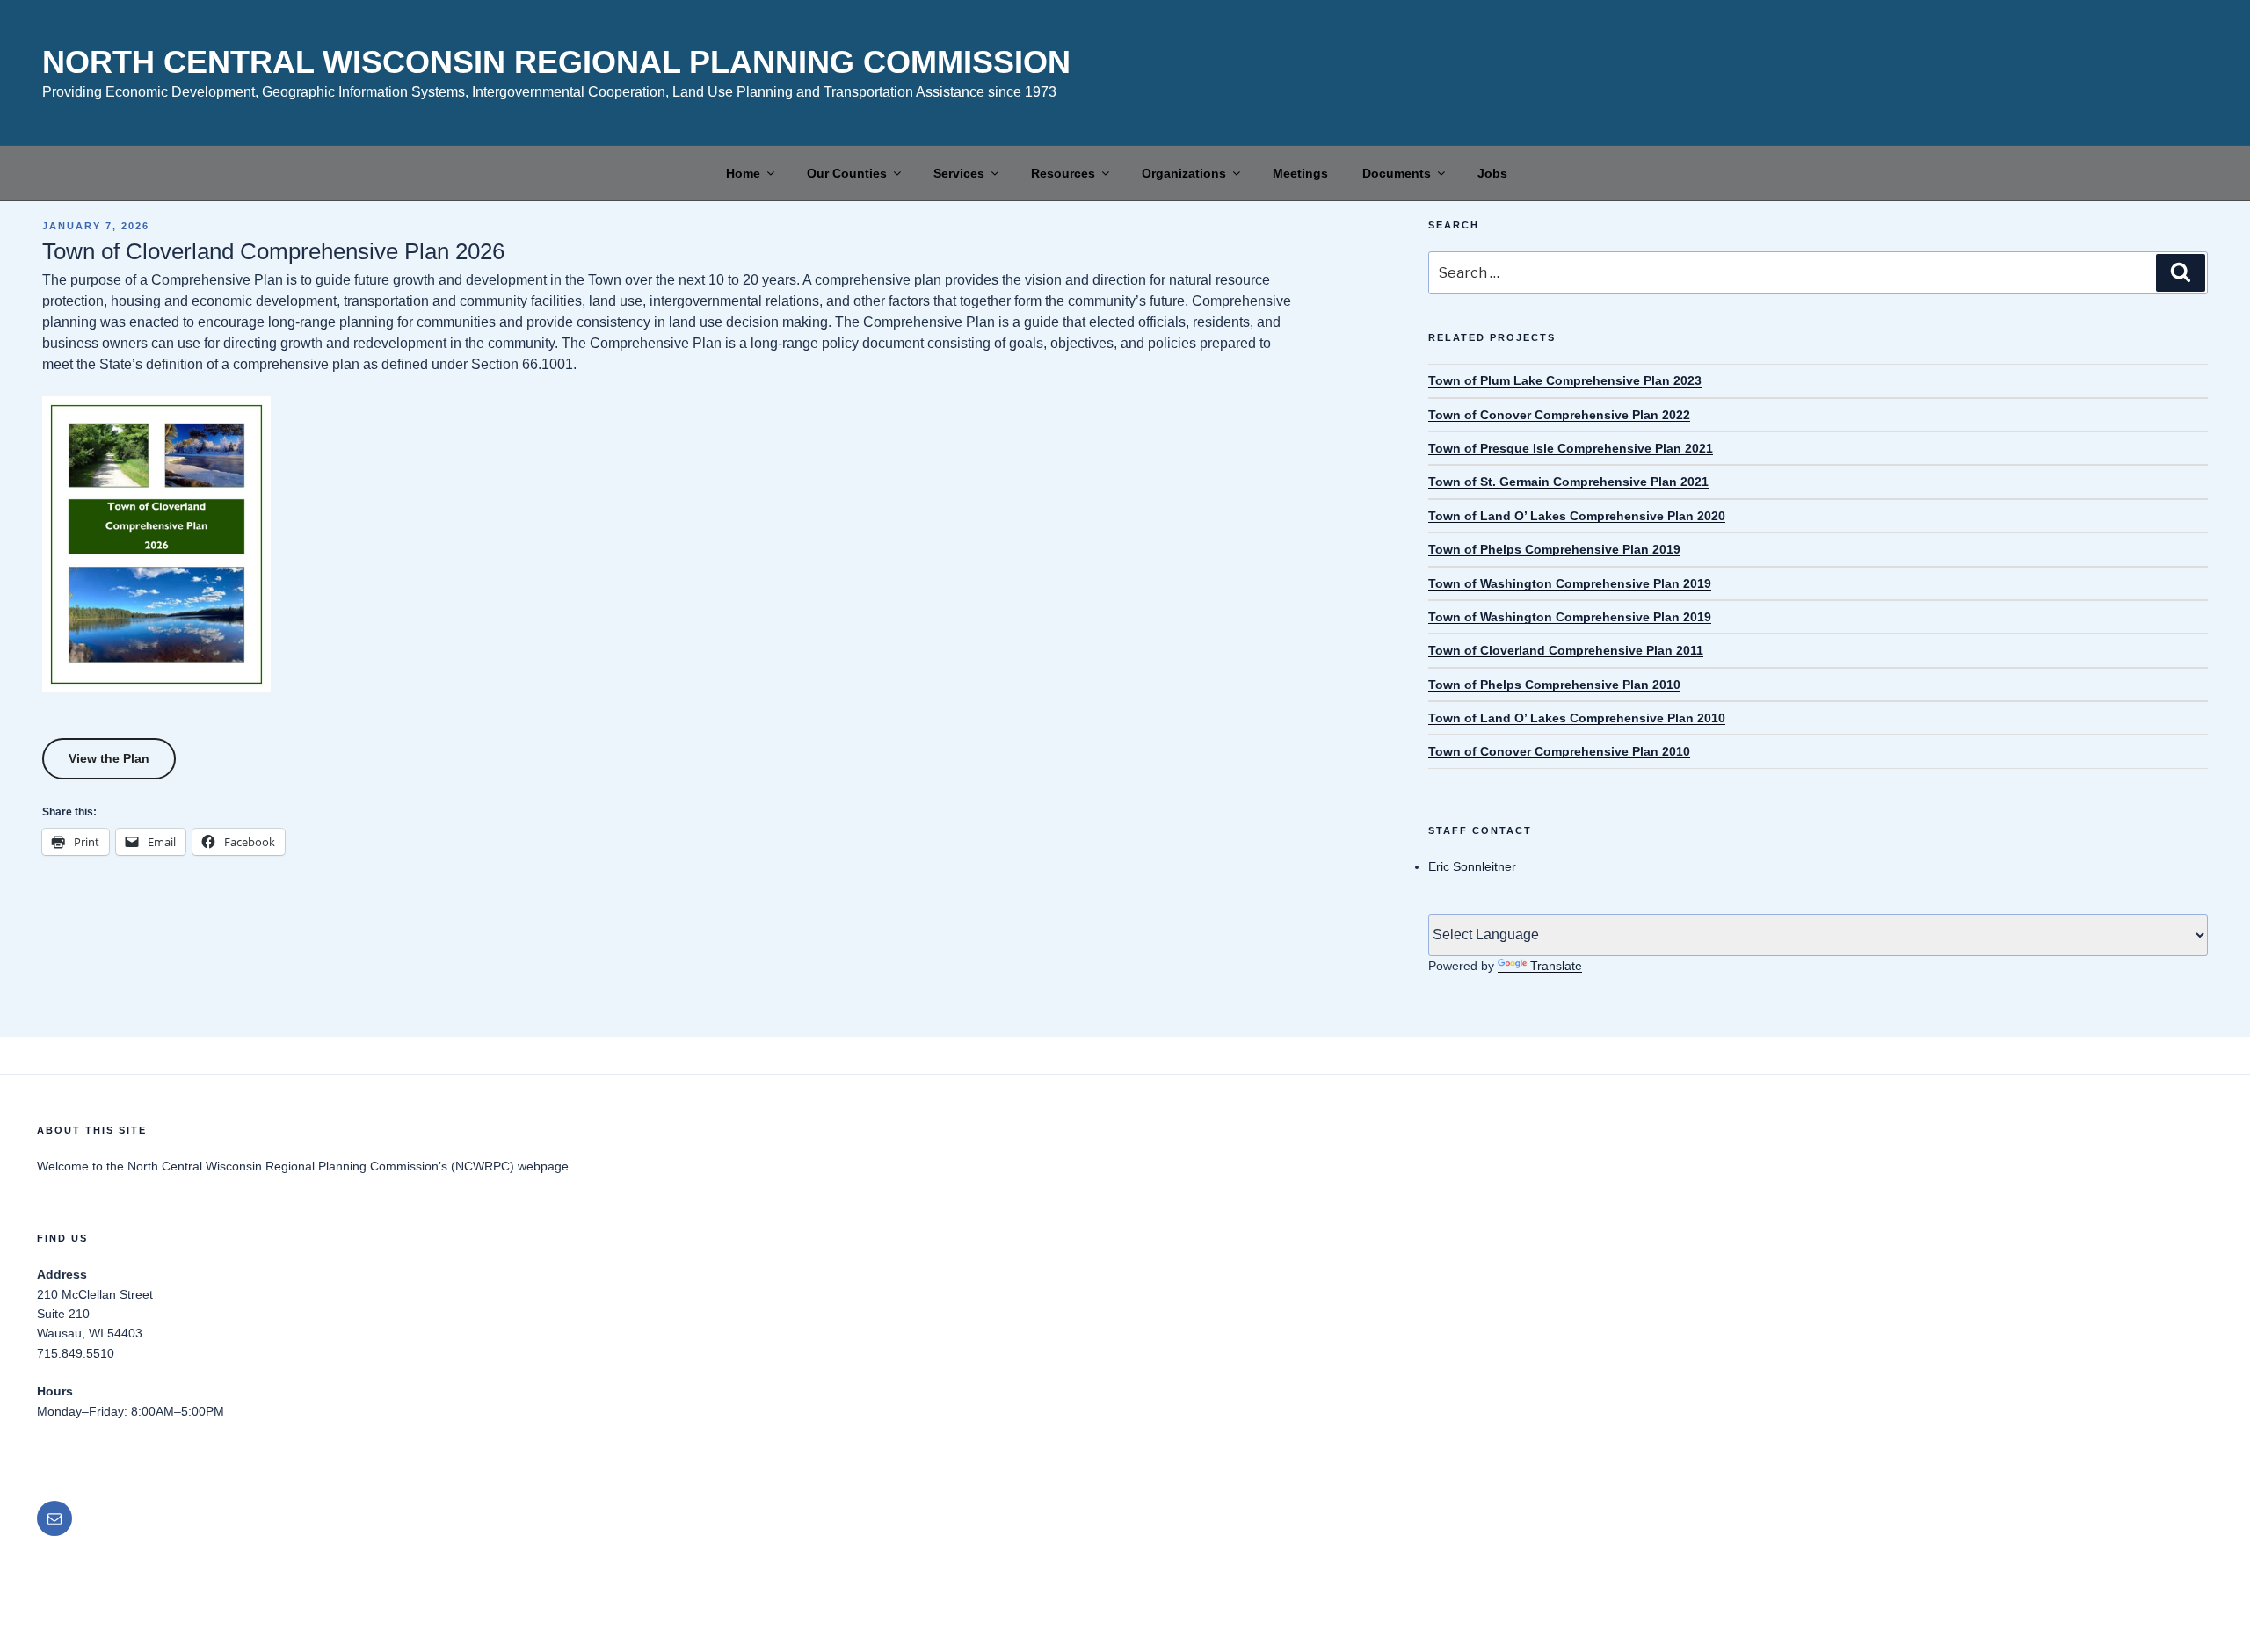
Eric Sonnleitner (1472, 866)
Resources (1063, 173)
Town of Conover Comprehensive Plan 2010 (1559, 751)
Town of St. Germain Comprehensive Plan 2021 (1568, 482)
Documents (1397, 173)
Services (959, 173)
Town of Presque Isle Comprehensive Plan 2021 (1571, 448)
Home (743, 173)
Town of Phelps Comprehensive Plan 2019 (1554, 549)
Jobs (1492, 173)
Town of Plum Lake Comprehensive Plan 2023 (1565, 380)
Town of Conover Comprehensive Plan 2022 (1559, 415)
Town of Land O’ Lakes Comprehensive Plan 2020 (1577, 516)
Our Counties (847, 173)
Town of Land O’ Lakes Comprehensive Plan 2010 (1577, 718)
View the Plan (109, 758)
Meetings (1300, 173)
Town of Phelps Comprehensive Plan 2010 (1554, 685)
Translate (1556, 966)
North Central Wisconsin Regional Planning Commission (556, 62)
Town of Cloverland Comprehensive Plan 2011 (1566, 650)
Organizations (1184, 173)
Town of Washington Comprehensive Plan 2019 (1570, 583)
